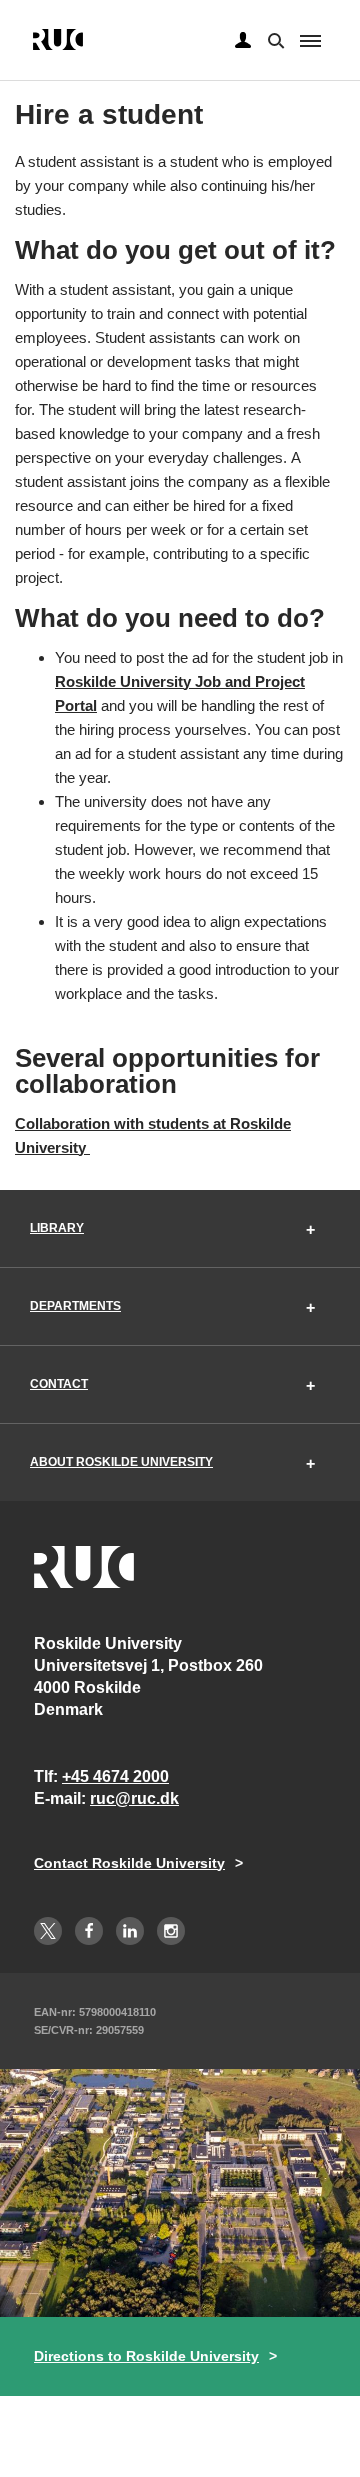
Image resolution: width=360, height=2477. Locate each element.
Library (57, 1228)
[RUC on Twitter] (48, 1931)
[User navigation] (243, 41)
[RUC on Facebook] (89, 1931)
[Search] (274, 39)
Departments (75, 1306)
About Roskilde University (121, 1462)
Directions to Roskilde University (146, 2356)
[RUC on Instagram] (171, 1931)
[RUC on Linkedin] (130, 1931)
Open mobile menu (310, 41)
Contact (59, 1384)
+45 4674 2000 (115, 1776)
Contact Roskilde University (129, 1863)
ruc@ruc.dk (134, 1798)
